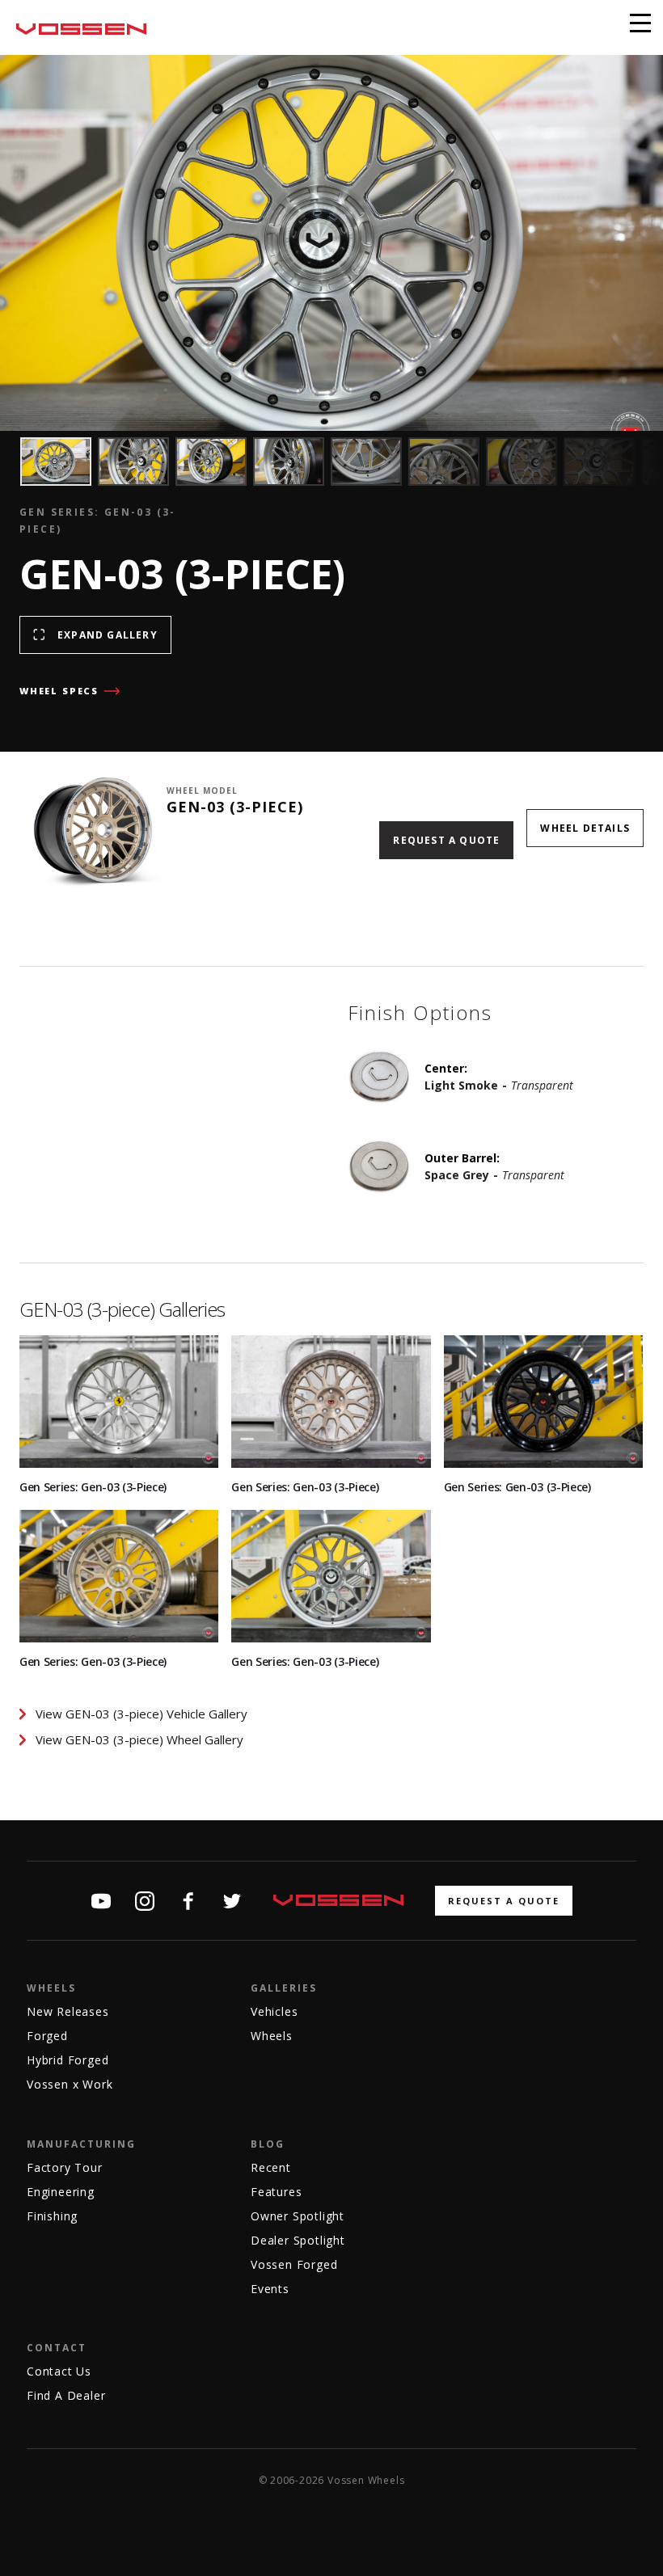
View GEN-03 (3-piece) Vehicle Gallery (141, 1714)
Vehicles (274, 2011)
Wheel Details (585, 828)
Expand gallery (108, 635)
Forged (47, 2036)
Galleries (284, 1988)
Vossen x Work (70, 2084)
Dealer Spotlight (298, 2240)
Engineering (61, 2192)
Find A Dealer (66, 2395)
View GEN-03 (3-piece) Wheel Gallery (139, 1739)
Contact (57, 2348)
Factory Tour (65, 2167)
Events (270, 2289)
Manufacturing (81, 2144)
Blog (268, 2144)
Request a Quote (446, 840)
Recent (271, 2167)
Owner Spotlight (298, 2216)
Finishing (52, 2216)
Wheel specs (59, 691)
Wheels (51, 1988)
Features (276, 2192)
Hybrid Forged (68, 2060)
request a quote (504, 1901)
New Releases (68, 2011)
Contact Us (59, 2371)
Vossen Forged (294, 2264)
